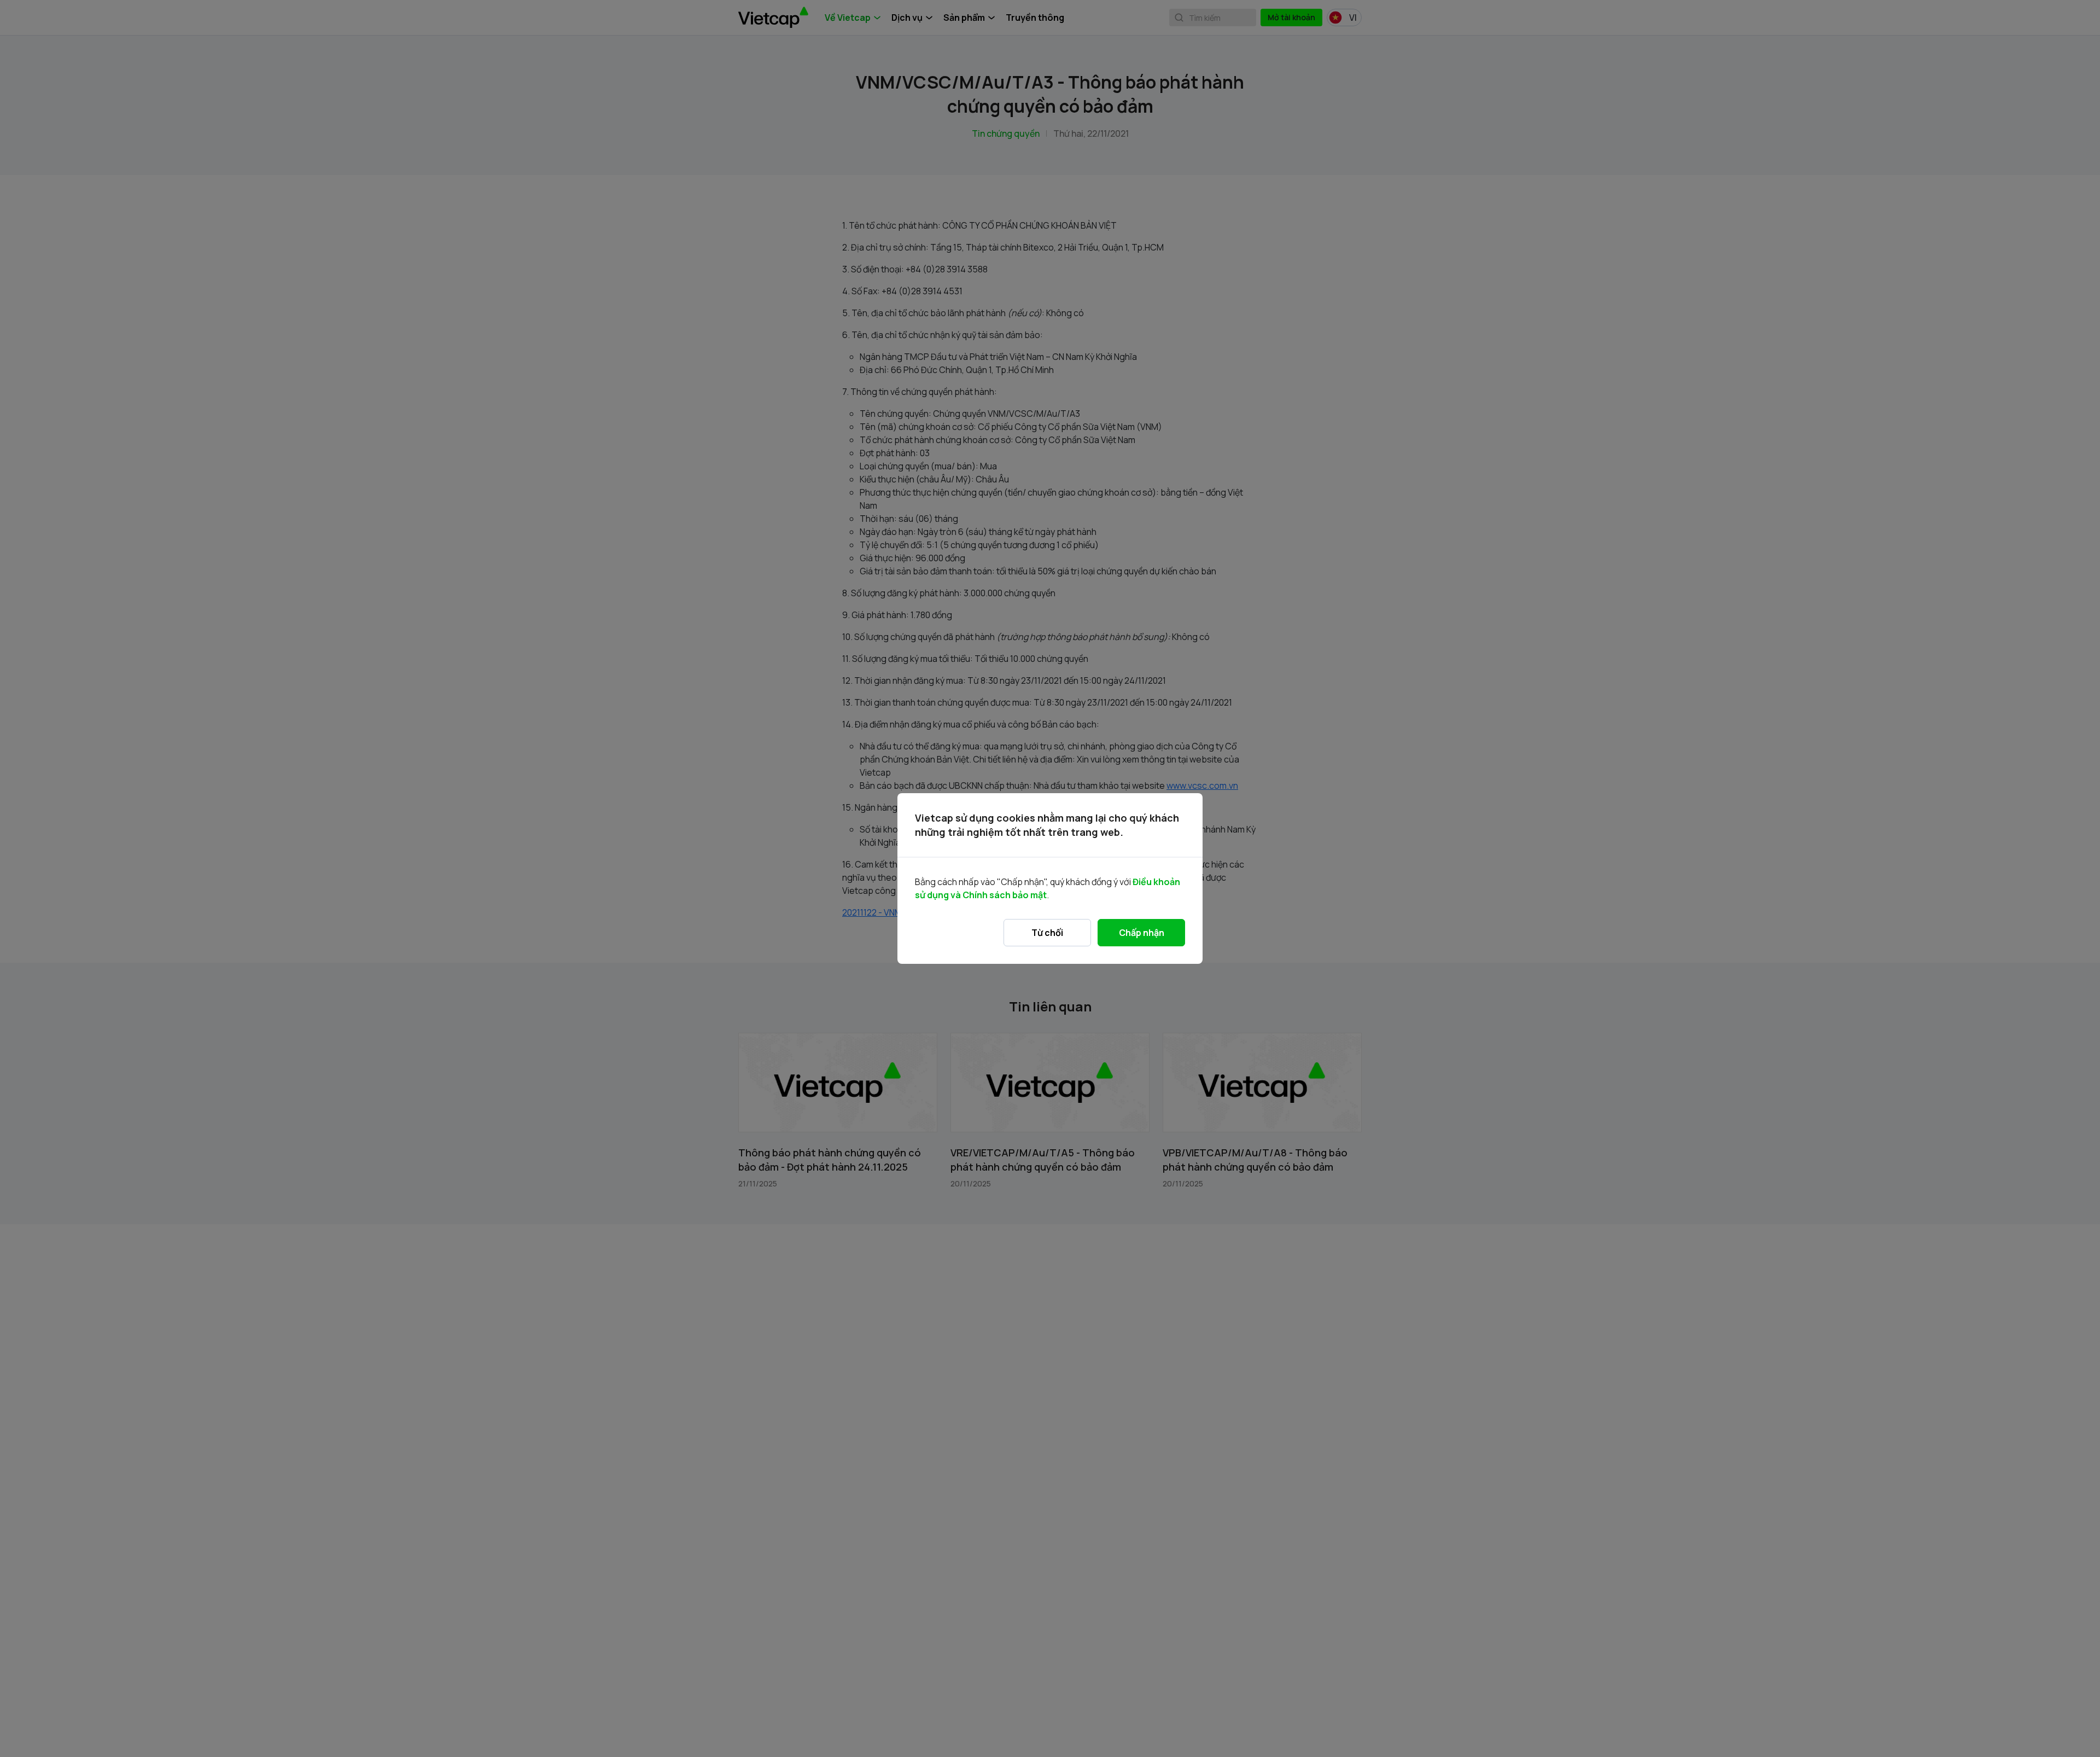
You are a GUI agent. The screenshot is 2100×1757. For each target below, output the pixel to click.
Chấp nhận (1142, 933)
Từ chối (1047, 933)
